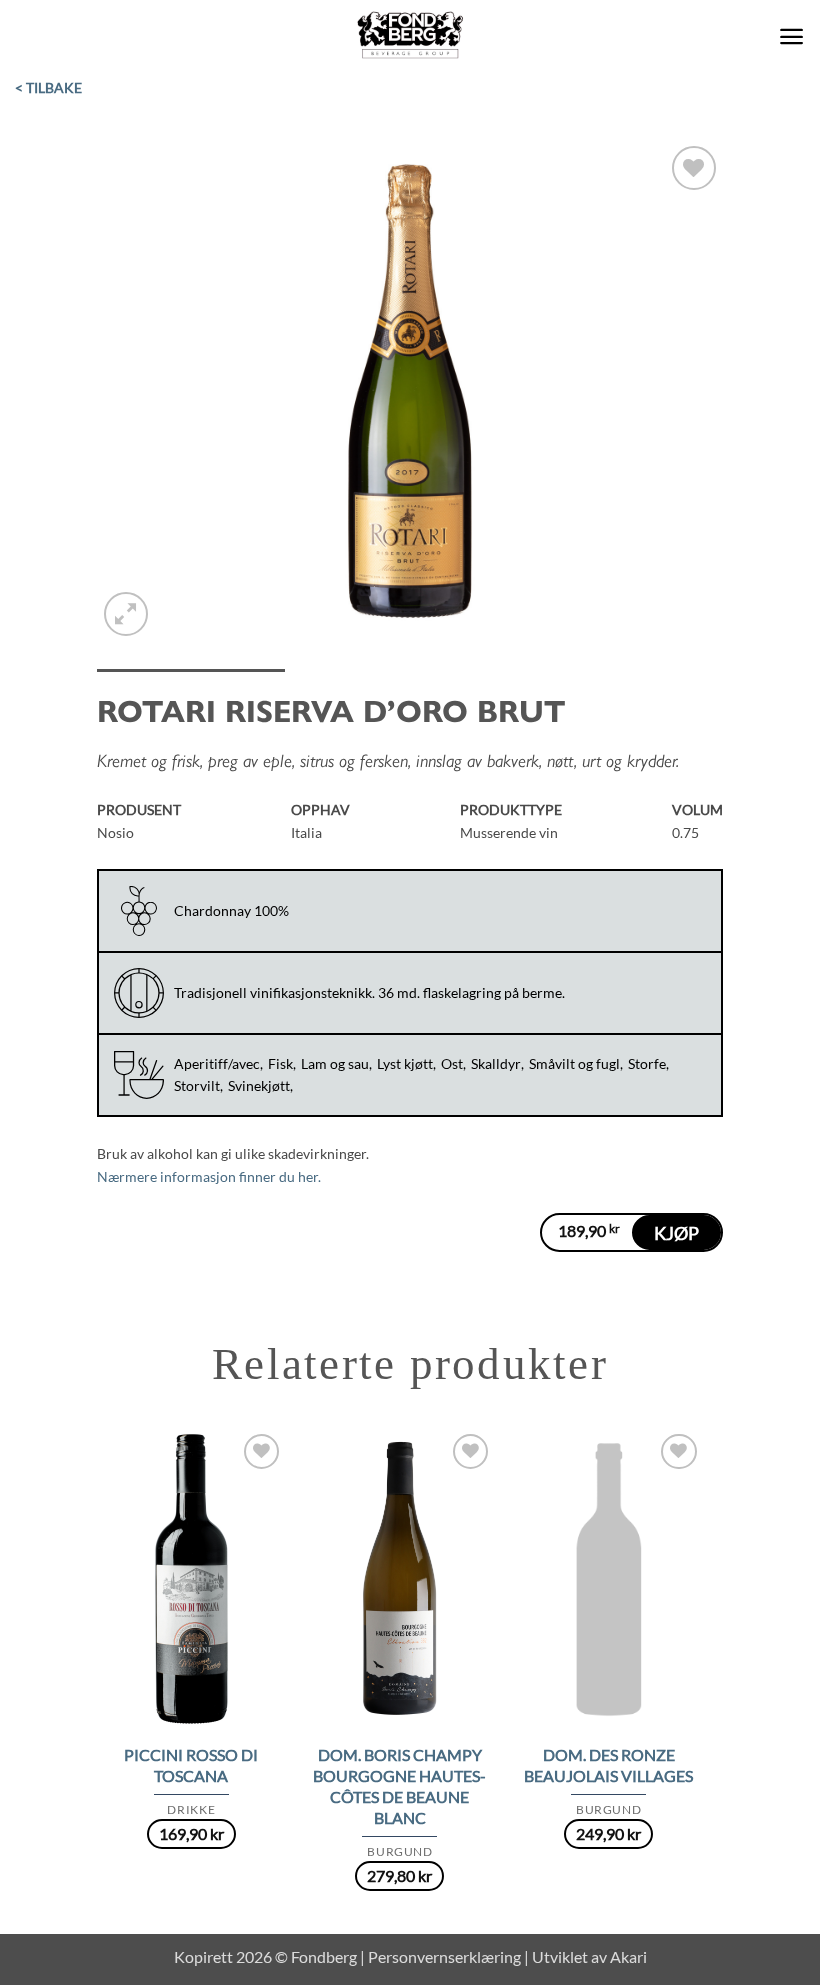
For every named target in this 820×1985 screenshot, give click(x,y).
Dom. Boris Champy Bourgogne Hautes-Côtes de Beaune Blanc (399, 1786)
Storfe (647, 1063)
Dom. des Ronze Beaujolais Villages (608, 1765)
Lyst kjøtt (405, 1063)
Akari (628, 1956)
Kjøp (676, 1233)
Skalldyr (496, 1063)
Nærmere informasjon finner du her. (209, 1176)
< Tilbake (48, 87)
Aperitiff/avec (217, 1063)
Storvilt (197, 1085)
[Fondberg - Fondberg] (410, 36)
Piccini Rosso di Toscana (191, 1765)
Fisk (280, 1063)
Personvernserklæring (444, 1956)
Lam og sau (335, 1063)
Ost (452, 1063)
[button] (791, 36)
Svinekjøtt (259, 1085)
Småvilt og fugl (574, 1063)
